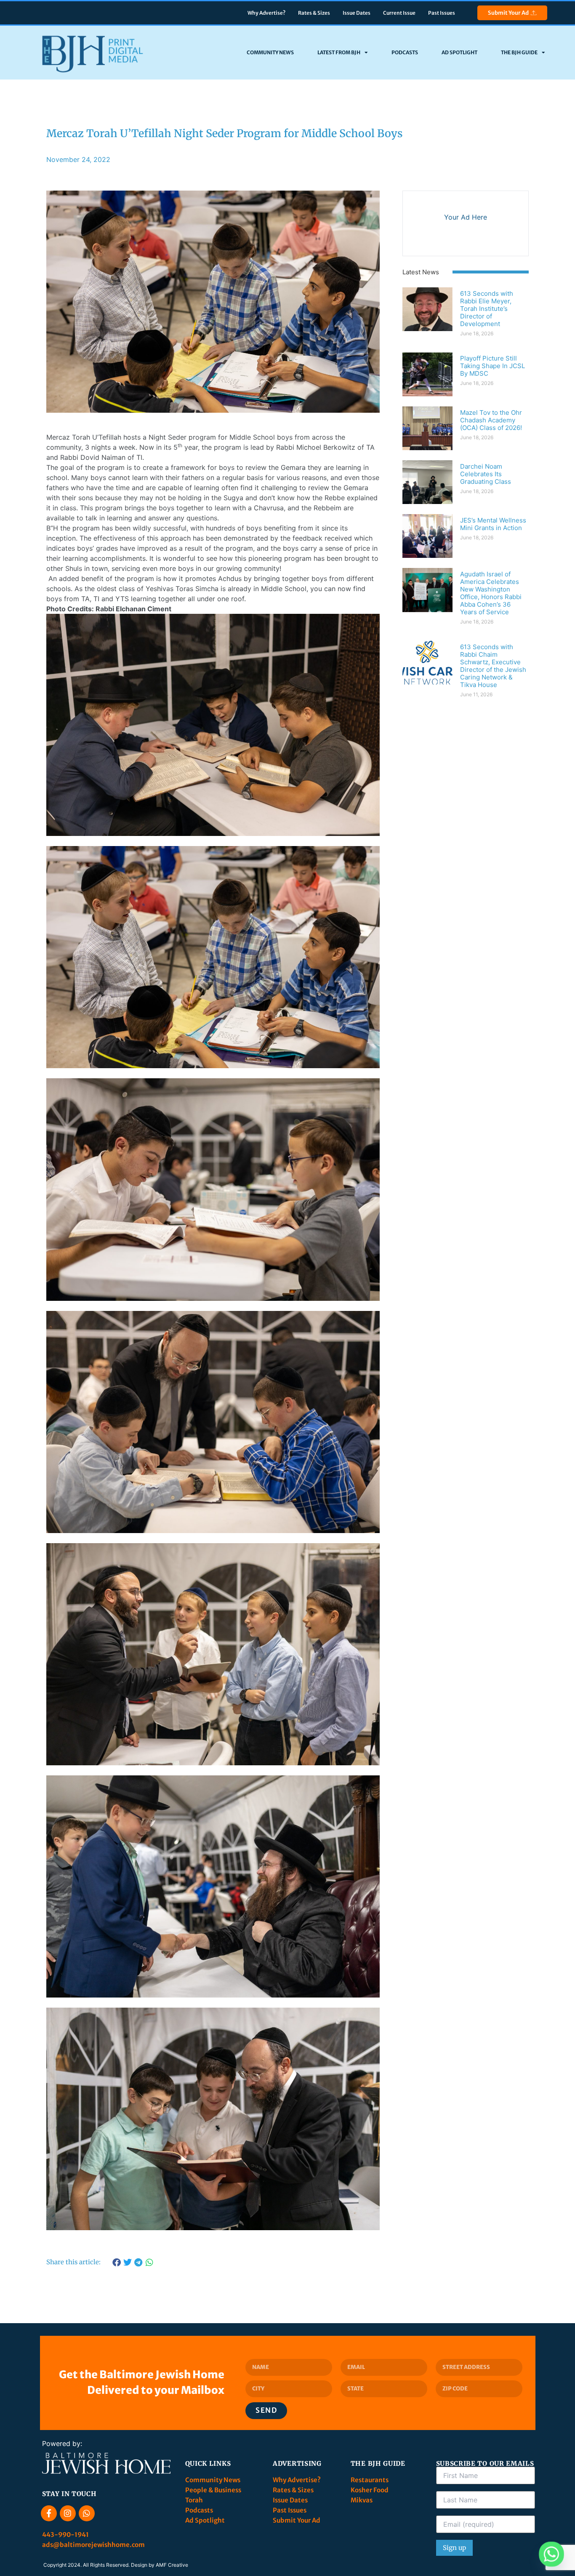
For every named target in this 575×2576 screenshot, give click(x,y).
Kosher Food (370, 2490)
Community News (270, 52)
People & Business (213, 2490)
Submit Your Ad (508, 13)
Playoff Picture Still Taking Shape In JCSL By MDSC (492, 366)
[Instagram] (68, 2513)
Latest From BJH (339, 52)
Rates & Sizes (314, 13)
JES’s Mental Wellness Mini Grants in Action (493, 524)
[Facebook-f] (49, 2513)
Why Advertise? (266, 13)
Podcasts (405, 52)
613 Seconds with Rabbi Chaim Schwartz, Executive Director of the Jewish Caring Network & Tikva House (493, 666)
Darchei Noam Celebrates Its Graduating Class (486, 474)
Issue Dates (357, 13)
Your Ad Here (466, 217)
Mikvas (362, 2500)
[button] (117, 2263)
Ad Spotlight (459, 52)
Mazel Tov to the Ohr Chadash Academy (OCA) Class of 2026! (491, 420)
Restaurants (370, 2480)
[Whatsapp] (87, 2513)
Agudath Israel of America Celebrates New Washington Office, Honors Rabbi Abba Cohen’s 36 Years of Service (491, 593)
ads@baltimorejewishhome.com (93, 2545)
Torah (194, 2500)
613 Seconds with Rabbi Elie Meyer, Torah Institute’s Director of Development (487, 309)
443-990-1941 (66, 2535)
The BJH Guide (519, 52)
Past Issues (442, 13)
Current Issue (399, 13)
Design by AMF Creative (160, 2565)
